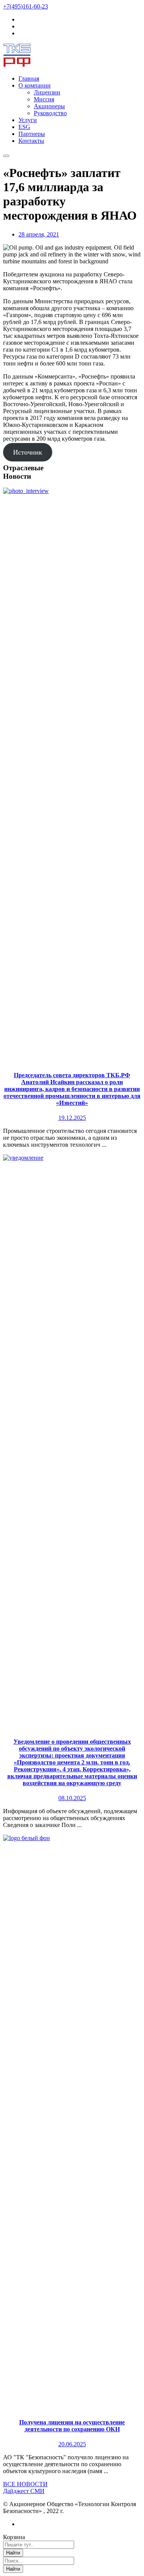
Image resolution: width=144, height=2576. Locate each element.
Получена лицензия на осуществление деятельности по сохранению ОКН (72, 2426)
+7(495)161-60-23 (26, 6)
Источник (28, 452)
